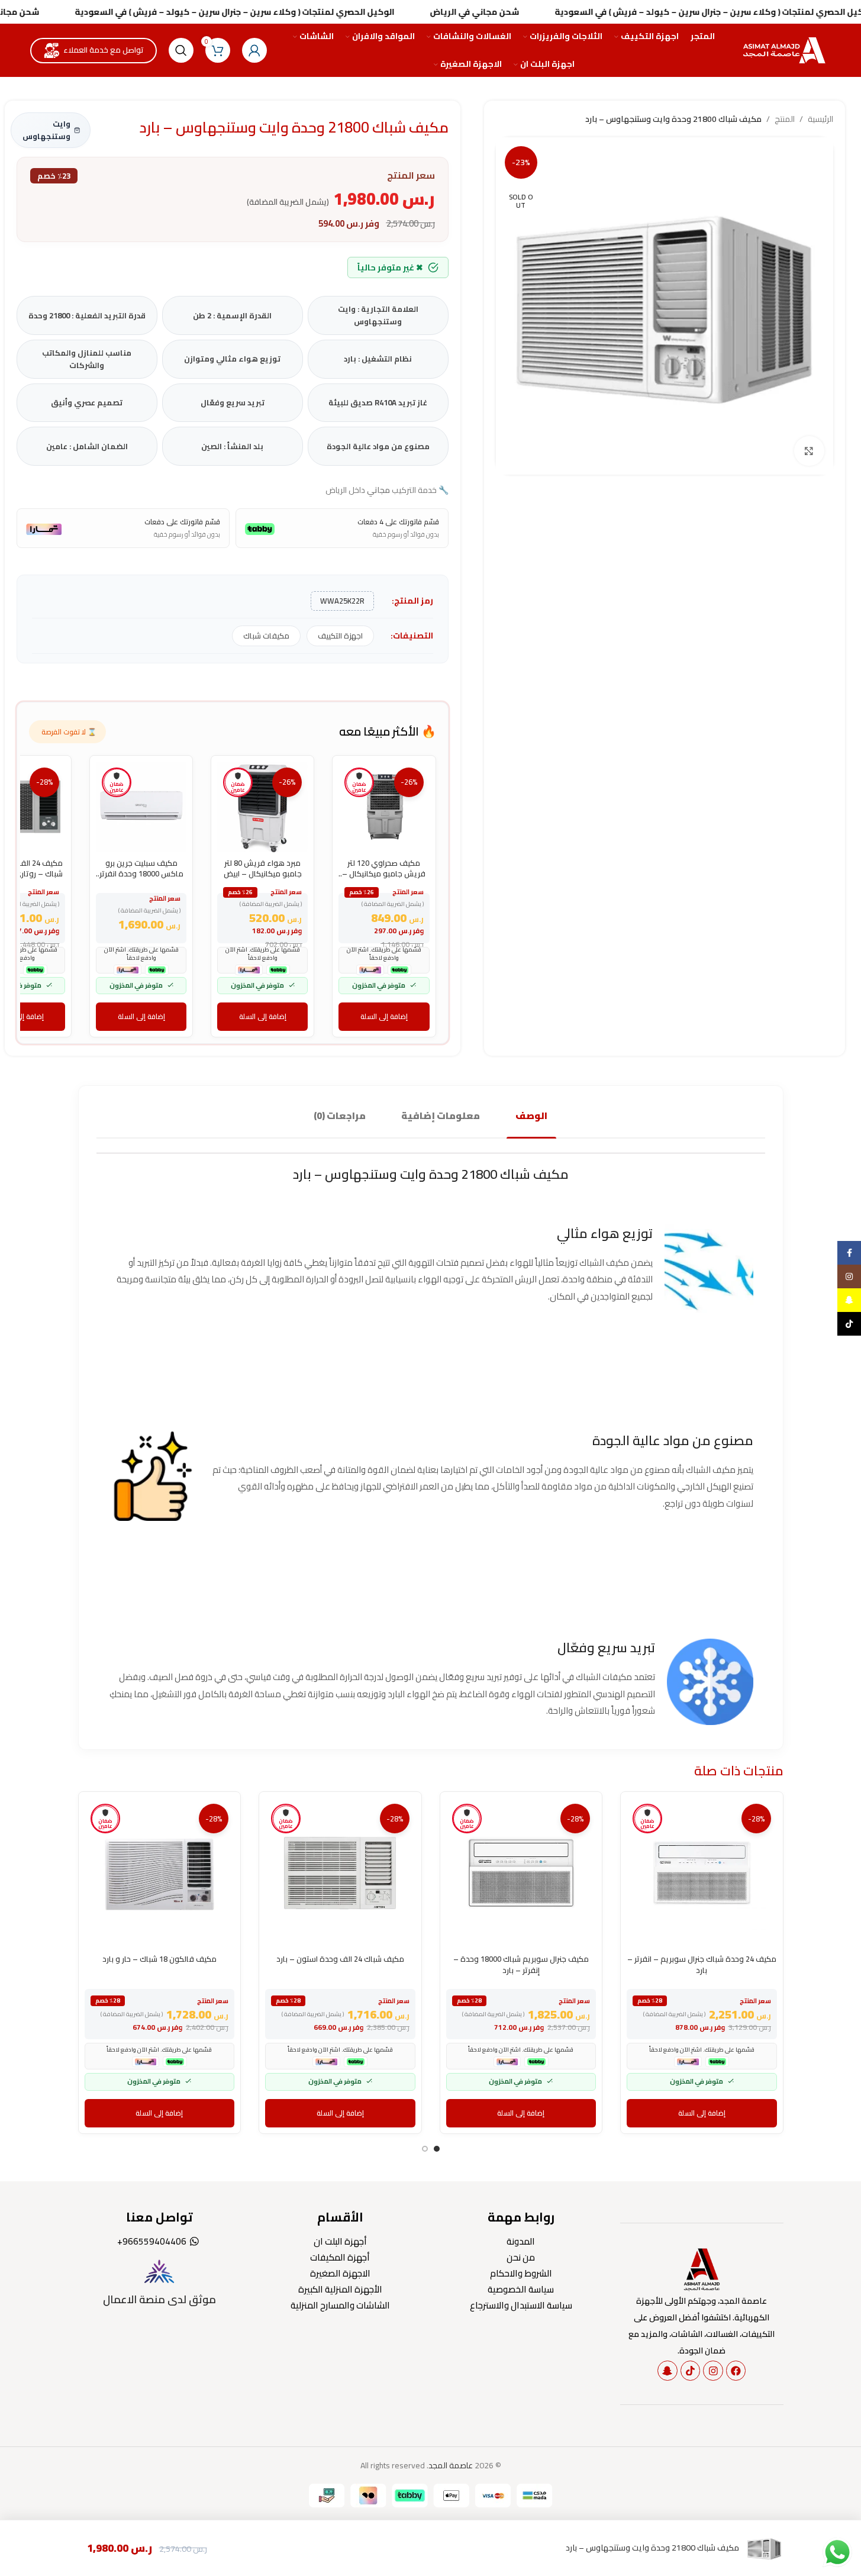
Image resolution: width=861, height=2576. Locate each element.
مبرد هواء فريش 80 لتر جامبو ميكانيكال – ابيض (263, 868)
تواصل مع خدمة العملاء (104, 50)
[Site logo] (786, 50)
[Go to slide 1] (437, 2149)
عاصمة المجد (451, 2465)
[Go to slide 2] (425, 2149)
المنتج (785, 119)
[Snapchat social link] (849, 1300)
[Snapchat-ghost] (667, 2371)
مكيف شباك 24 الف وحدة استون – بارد (340, 1959)
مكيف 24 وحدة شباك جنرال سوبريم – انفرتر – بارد (702, 1964)
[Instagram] (713, 2371)
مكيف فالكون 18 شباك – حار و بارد (159, 1959)
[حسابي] (254, 50)
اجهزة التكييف (340, 636)
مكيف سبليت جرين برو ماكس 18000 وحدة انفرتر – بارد (141, 873)
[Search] (181, 50)
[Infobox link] (160, 2283)
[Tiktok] (691, 2371)
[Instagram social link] (849, 1276)
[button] (384, 1017)
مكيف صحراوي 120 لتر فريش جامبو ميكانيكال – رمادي (384, 873)
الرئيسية (820, 119)
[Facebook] (736, 2371)
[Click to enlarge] (809, 451)
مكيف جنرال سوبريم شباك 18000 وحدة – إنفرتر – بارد (521, 1964)
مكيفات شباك (266, 636)
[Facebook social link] (849, 1253)
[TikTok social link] (849, 1324)
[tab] (531, 1116)
